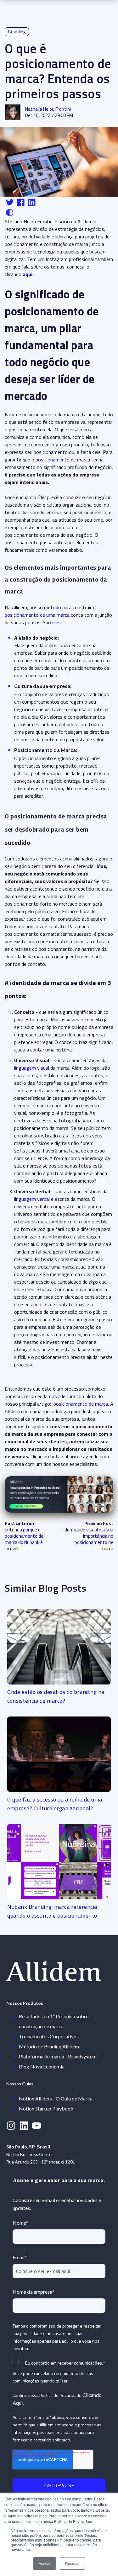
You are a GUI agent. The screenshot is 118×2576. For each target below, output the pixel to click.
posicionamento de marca (63, 460)
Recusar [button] (72, 2563)
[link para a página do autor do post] (13, 112)
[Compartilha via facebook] (21, 206)
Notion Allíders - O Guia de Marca (56, 2098)
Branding (17, 32)
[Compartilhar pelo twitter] (10, 206)
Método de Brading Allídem (49, 2046)
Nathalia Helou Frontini (48, 109)
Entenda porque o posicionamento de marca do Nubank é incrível (24, 1539)
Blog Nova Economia (42, 2066)
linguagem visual (32, 1068)
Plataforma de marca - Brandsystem (58, 2056)
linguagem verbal (32, 1199)
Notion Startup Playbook (46, 2108)
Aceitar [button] (45, 2563)
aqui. (28, 274)
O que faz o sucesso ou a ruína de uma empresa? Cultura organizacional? (55, 1804)
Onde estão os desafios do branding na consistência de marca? (56, 1696)
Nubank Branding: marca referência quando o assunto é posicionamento (52, 1911)
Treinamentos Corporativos (49, 2036)
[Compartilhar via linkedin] (32, 206)
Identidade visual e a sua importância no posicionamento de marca (88, 1539)
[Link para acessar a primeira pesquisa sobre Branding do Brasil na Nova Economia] (59, 1494)
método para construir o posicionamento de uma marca (50, 611)
